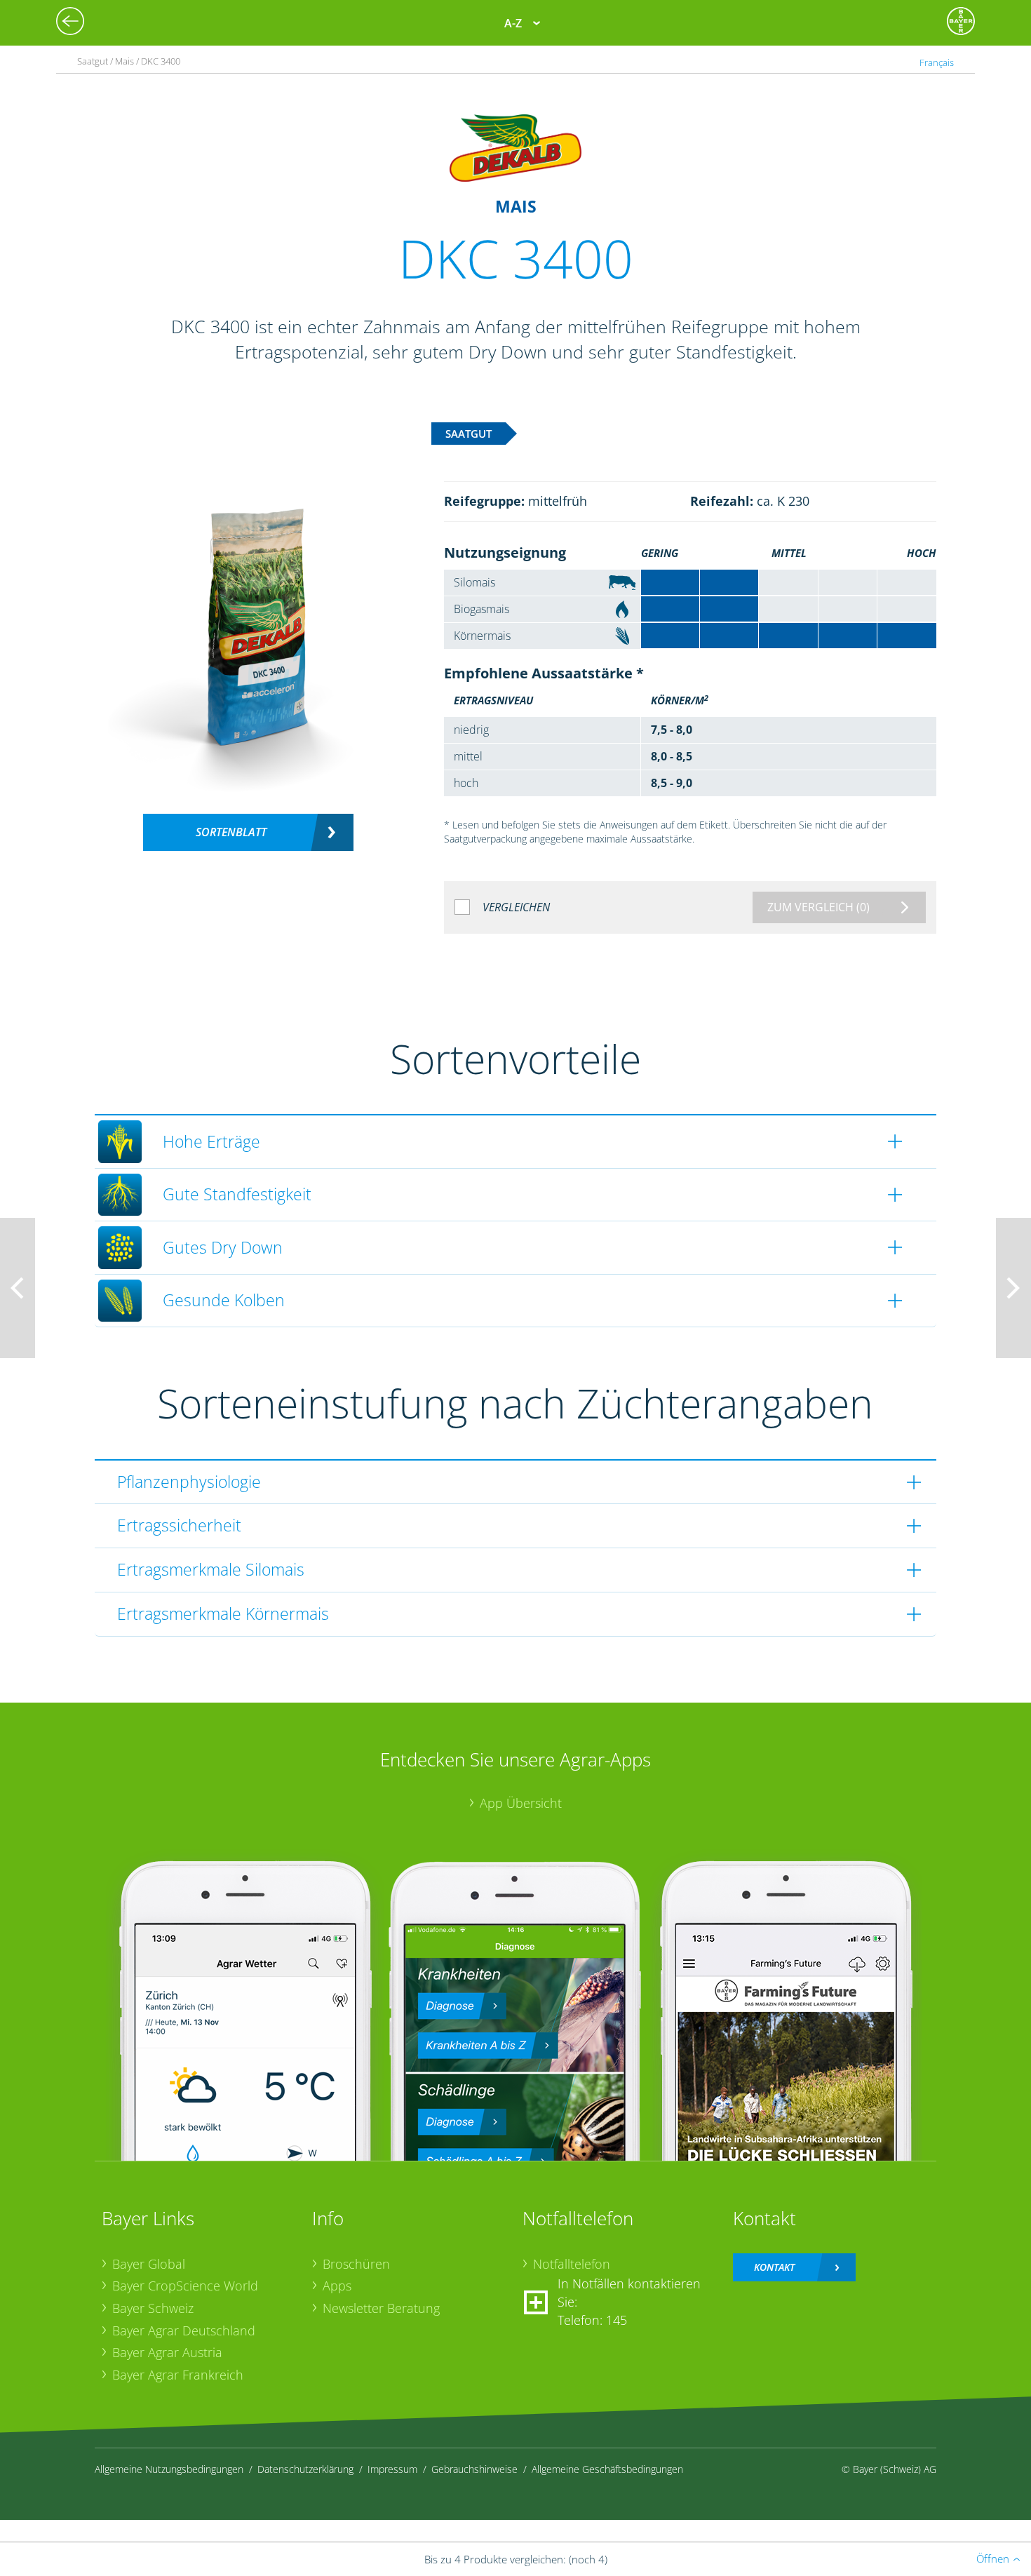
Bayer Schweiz (153, 2308)
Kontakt (774, 2267)
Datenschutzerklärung (305, 2469)
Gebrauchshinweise (474, 2469)
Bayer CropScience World (185, 2286)
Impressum (392, 2469)
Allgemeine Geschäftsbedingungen (607, 2469)
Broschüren (356, 2264)
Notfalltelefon (572, 2264)
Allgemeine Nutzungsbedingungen (169, 2469)
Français (937, 62)
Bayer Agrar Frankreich (178, 2375)
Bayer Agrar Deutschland (184, 2330)
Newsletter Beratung (381, 2308)
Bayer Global (149, 2264)
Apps (337, 2286)
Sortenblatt (231, 832)
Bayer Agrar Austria (167, 2352)
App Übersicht (521, 1803)
